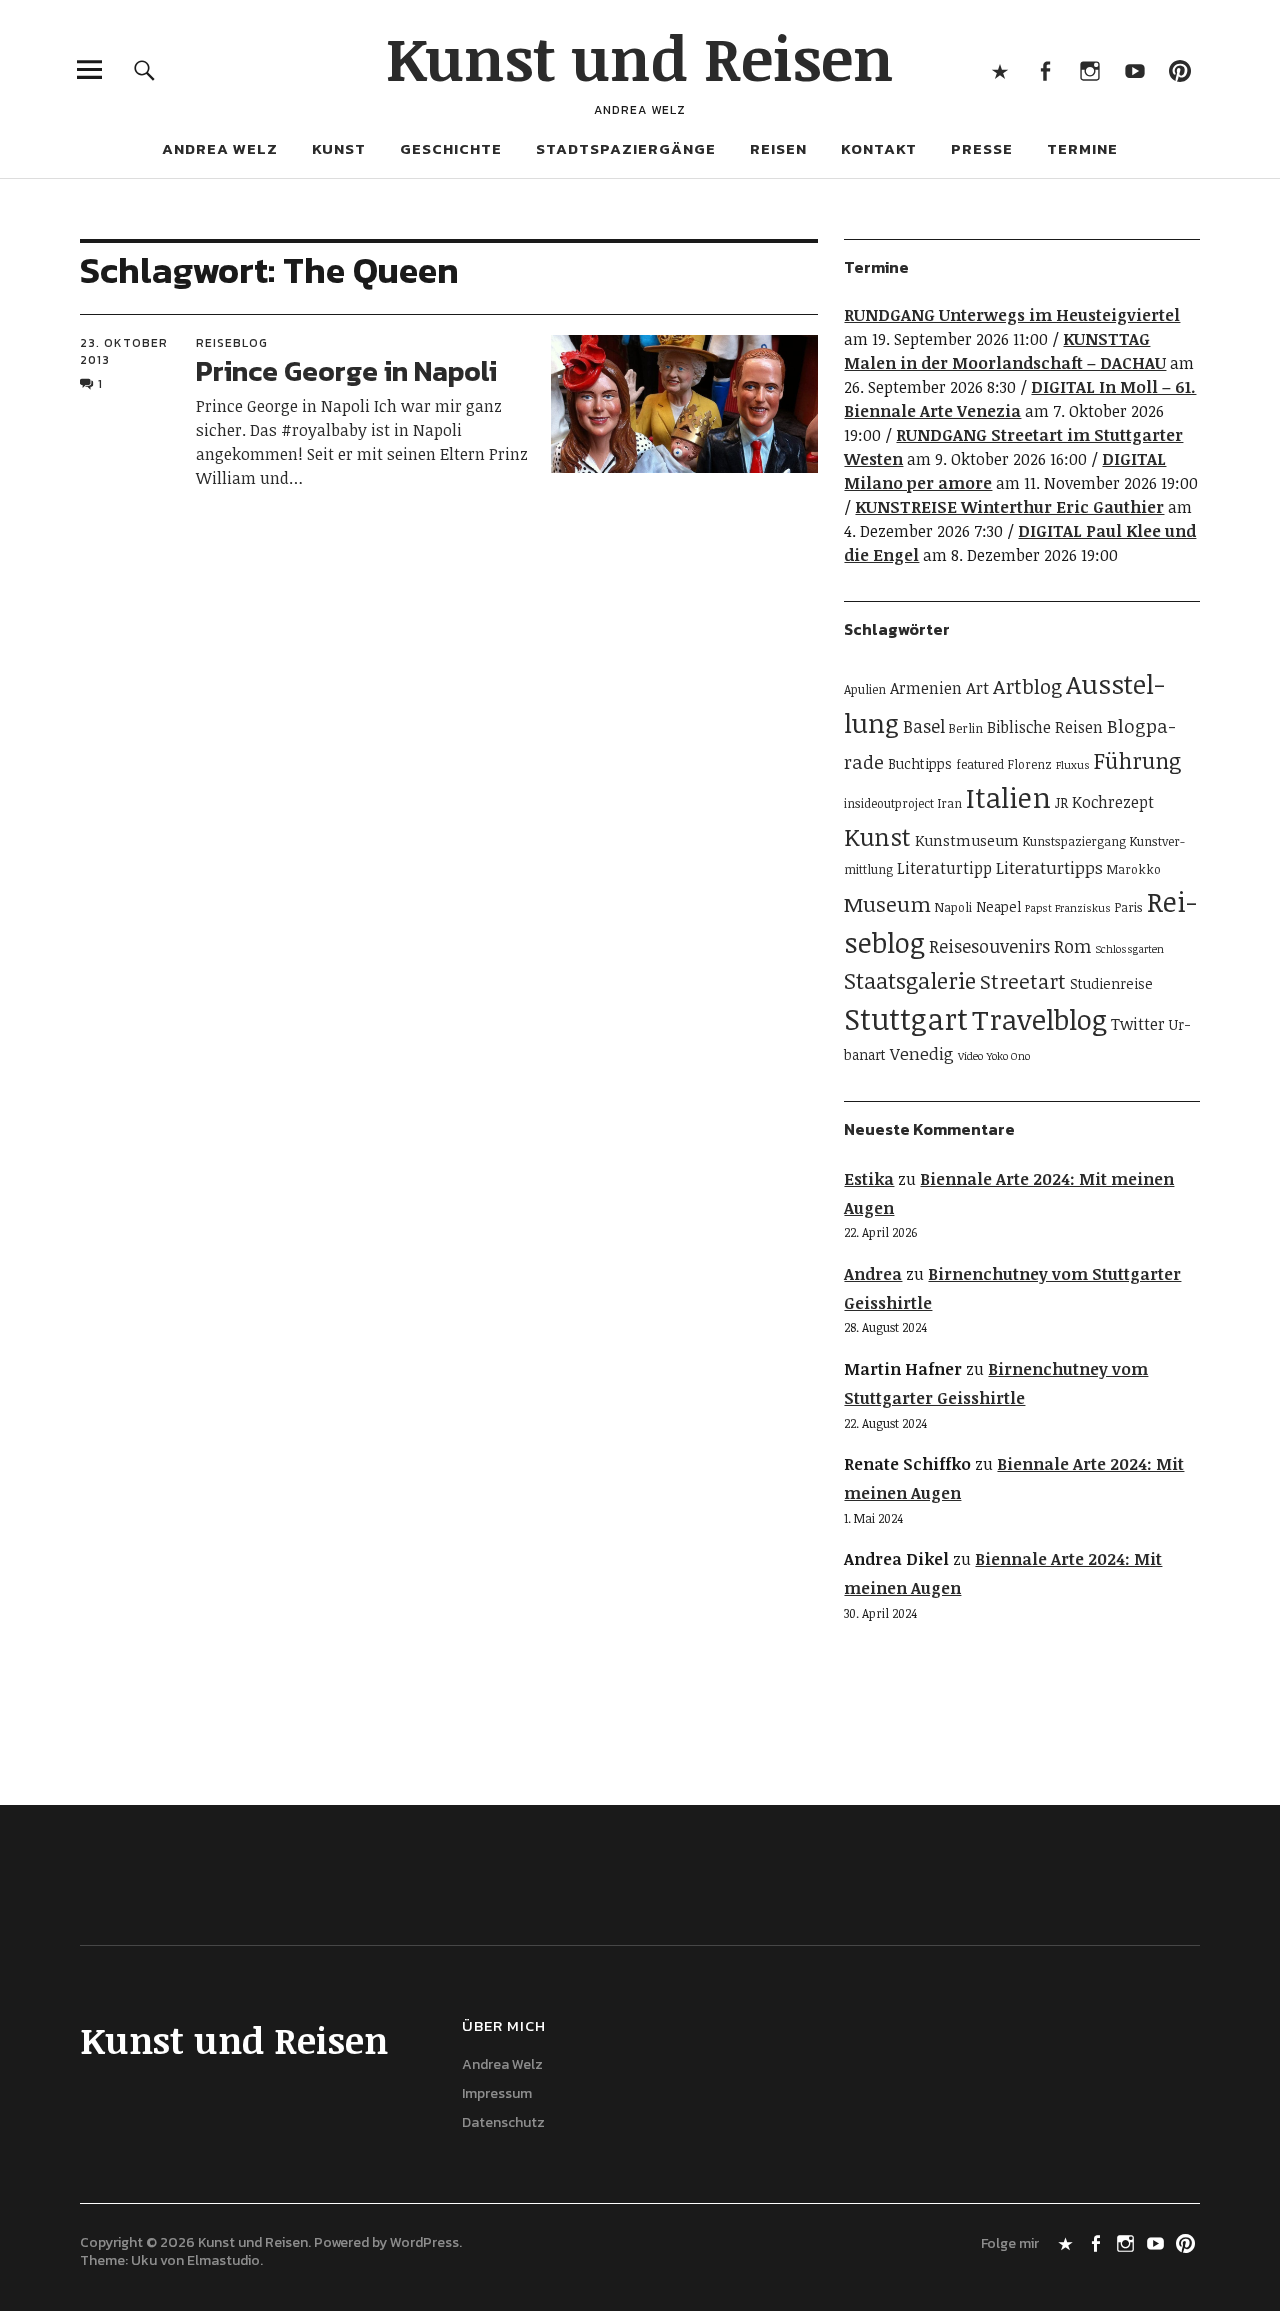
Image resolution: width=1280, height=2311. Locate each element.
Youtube (1134, 69)
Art (977, 687)
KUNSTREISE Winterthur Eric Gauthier (1009, 507)
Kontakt (879, 148)
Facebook (1044, 69)
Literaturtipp (944, 868)
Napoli (953, 907)
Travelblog (1039, 1019)
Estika (869, 1179)
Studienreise (1111, 983)
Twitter (1138, 1024)
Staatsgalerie (910, 980)
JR (1061, 802)
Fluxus (1073, 765)
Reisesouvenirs (989, 946)
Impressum (497, 2093)
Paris (1129, 907)
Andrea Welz (220, 148)
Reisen (778, 148)
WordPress (424, 2242)
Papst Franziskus (1068, 908)
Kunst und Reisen (640, 57)
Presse (982, 148)
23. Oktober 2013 (124, 351)
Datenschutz (503, 2122)
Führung (1137, 760)
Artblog (1027, 686)
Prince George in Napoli (346, 371)
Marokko (1134, 869)
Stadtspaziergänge (626, 148)
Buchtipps (920, 763)
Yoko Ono (1008, 1056)
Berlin (966, 728)
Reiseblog (232, 343)
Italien (1008, 797)
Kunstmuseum (967, 840)
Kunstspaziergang (1074, 841)
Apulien (865, 689)
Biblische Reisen (1045, 727)
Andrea (873, 1274)
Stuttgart (906, 1018)
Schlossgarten (1129, 949)
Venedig (922, 1053)
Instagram (1089, 69)
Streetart (1023, 981)
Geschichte (451, 148)
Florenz (1030, 764)
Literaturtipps (1049, 867)
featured (980, 764)
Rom (1072, 946)
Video (970, 1056)
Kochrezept (1113, 802)
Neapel (998, 906)
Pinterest (1179, 69)
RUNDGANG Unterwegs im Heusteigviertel (1012, 315)
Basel (924, 726)
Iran (950, 803)
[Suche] (144, 69)
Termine (1082, 148)
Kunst (339, 148)
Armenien (926, 688)
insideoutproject (889, 803)
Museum (887, 904)
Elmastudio (223, 2260)
